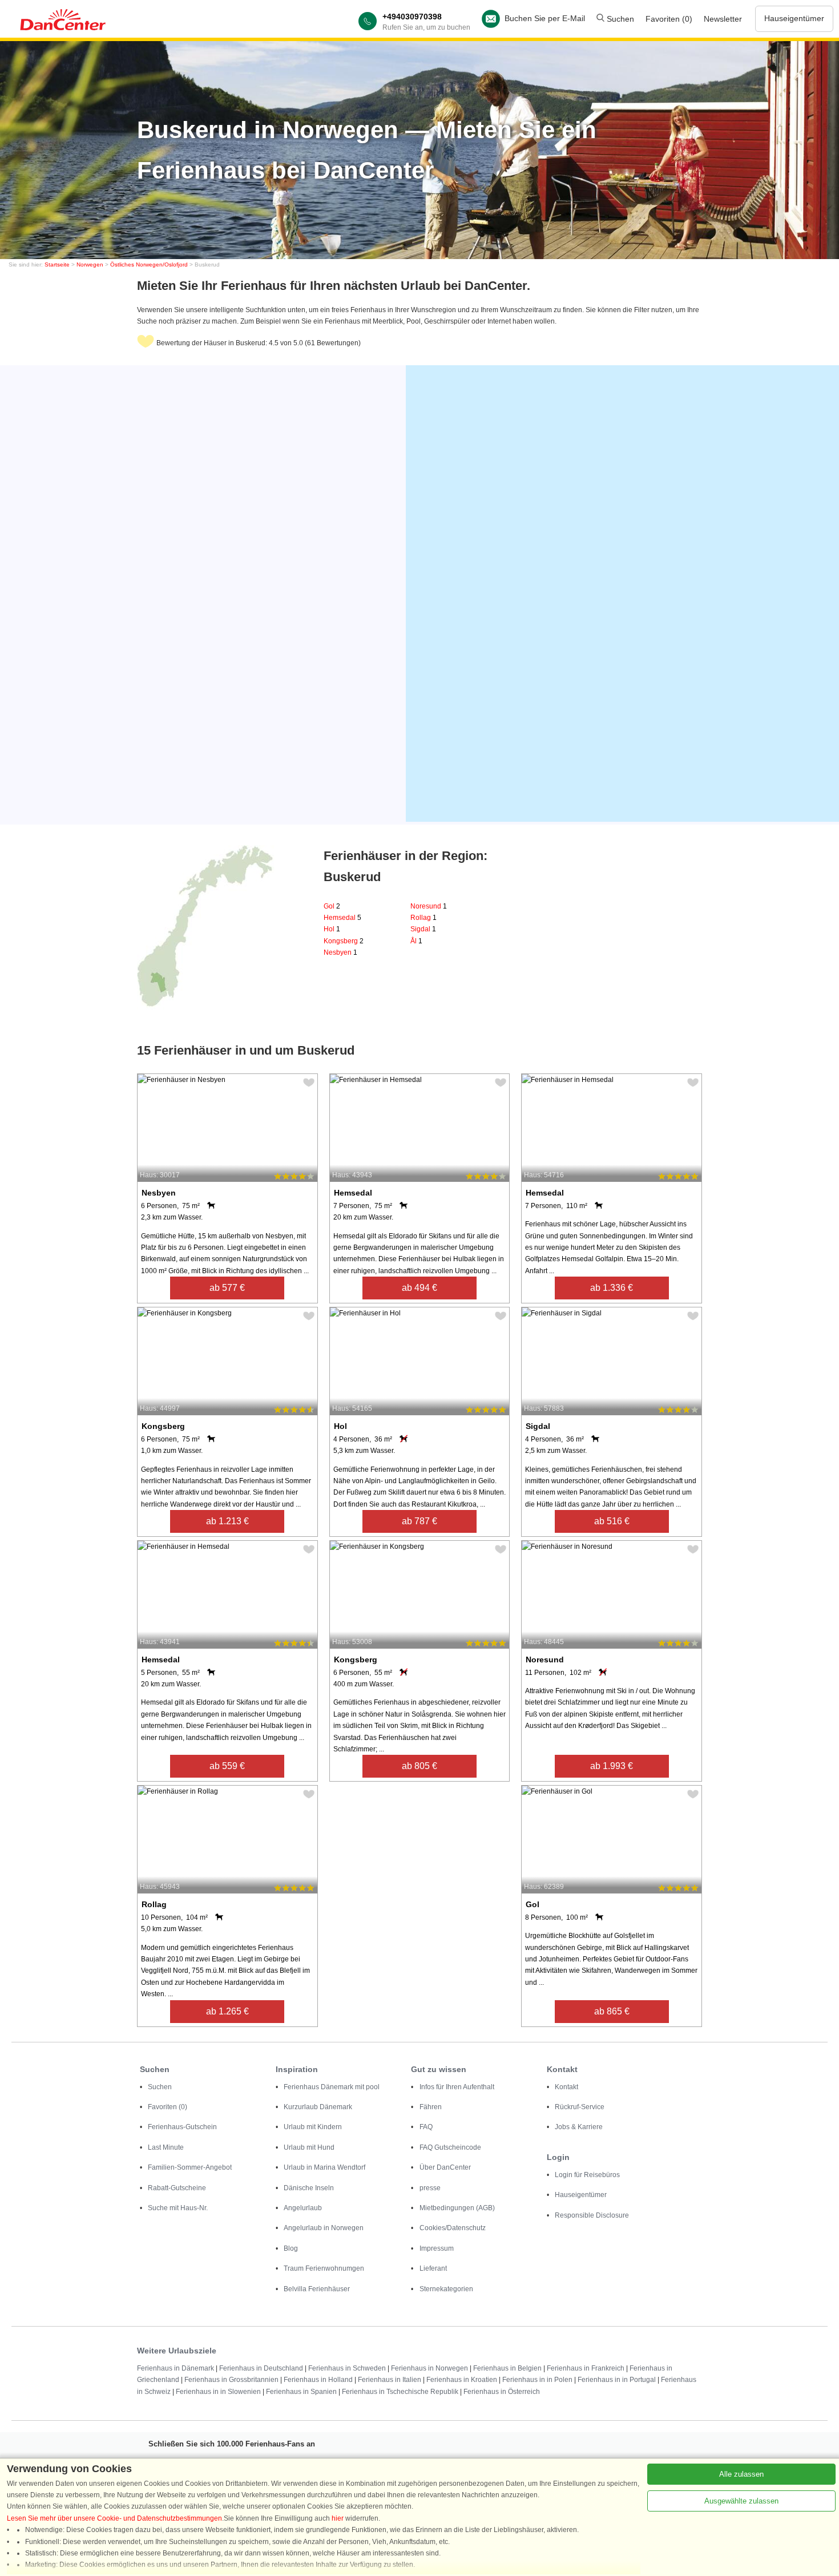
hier (338, 2518)
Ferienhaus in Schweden (347, 2368)
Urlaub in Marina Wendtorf (324, 2167)
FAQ (426, 2127)
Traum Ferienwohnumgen (324, 2268)
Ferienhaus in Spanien (301, 2392)
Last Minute (166, 2147)
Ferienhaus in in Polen (537, 2380)
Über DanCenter (445, 2167)
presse (430, 2188)
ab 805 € (419, 1766)
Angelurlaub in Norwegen (324, 2228)
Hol (332, 929)
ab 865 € (612, 2011)
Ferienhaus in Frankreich (586, 2368)
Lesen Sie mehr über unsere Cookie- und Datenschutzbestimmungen (114, 2518)
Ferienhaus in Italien (390, 2380)
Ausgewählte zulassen (741, 2501)
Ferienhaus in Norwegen (429, 2368)
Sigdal (423, 929)
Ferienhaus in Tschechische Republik (400, 2392)
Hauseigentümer (794, 18)
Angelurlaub (303, 2208)
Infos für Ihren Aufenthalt (457, 2087)
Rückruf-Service (580, 2107)
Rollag (423, 918)
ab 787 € (419, 1521)
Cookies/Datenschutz (453, 2228)
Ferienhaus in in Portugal (617, 2380)
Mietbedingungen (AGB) (457, 2208)
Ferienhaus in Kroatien (462, 2380)
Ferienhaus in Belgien (507, 2368)
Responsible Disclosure (592, 2215)
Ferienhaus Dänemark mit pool (332, 2087)
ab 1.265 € (227, 2011)
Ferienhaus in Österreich (502, 2392)
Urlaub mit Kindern (313, 2127)
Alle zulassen (741, 2474)
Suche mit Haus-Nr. (178, 2208)
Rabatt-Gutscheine (177, 2188)
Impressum (437, 2248)
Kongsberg (344, 941)
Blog (291, 2248)
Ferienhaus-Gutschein (182, 2127)
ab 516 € (612, 1521)
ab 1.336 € (612, 1288)
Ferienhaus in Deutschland (261, 2368)
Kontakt (566, 2087)
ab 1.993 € (612, 1766)
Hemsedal (342, 918)
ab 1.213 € (227, 1521)
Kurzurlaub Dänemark (318, 2107)
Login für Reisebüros (587, 2175)
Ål (416, 941)
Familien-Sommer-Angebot (190, 2167)
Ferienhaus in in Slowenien (218, 2392)
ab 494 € (419, 1288)
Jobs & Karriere (579, 2127)
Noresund (429, 906)
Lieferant (433, 2268)
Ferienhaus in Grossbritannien (231, 2380)
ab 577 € (227, 1288)
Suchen (619, 19)
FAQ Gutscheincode (450, 2147)
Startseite (57, 265)
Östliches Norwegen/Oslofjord (149, 265)
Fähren (431, 2107)
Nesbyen (340, 952)
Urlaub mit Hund (309, 2147)
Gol (332, 906)
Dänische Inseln (309, 2188)
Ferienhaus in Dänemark (176, 2368)
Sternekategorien (446, 2289)
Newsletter (723, 19)
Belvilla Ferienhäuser (317, 2289)
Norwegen (90, 265)
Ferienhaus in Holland (318, 2380)
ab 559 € (227, 1766)
